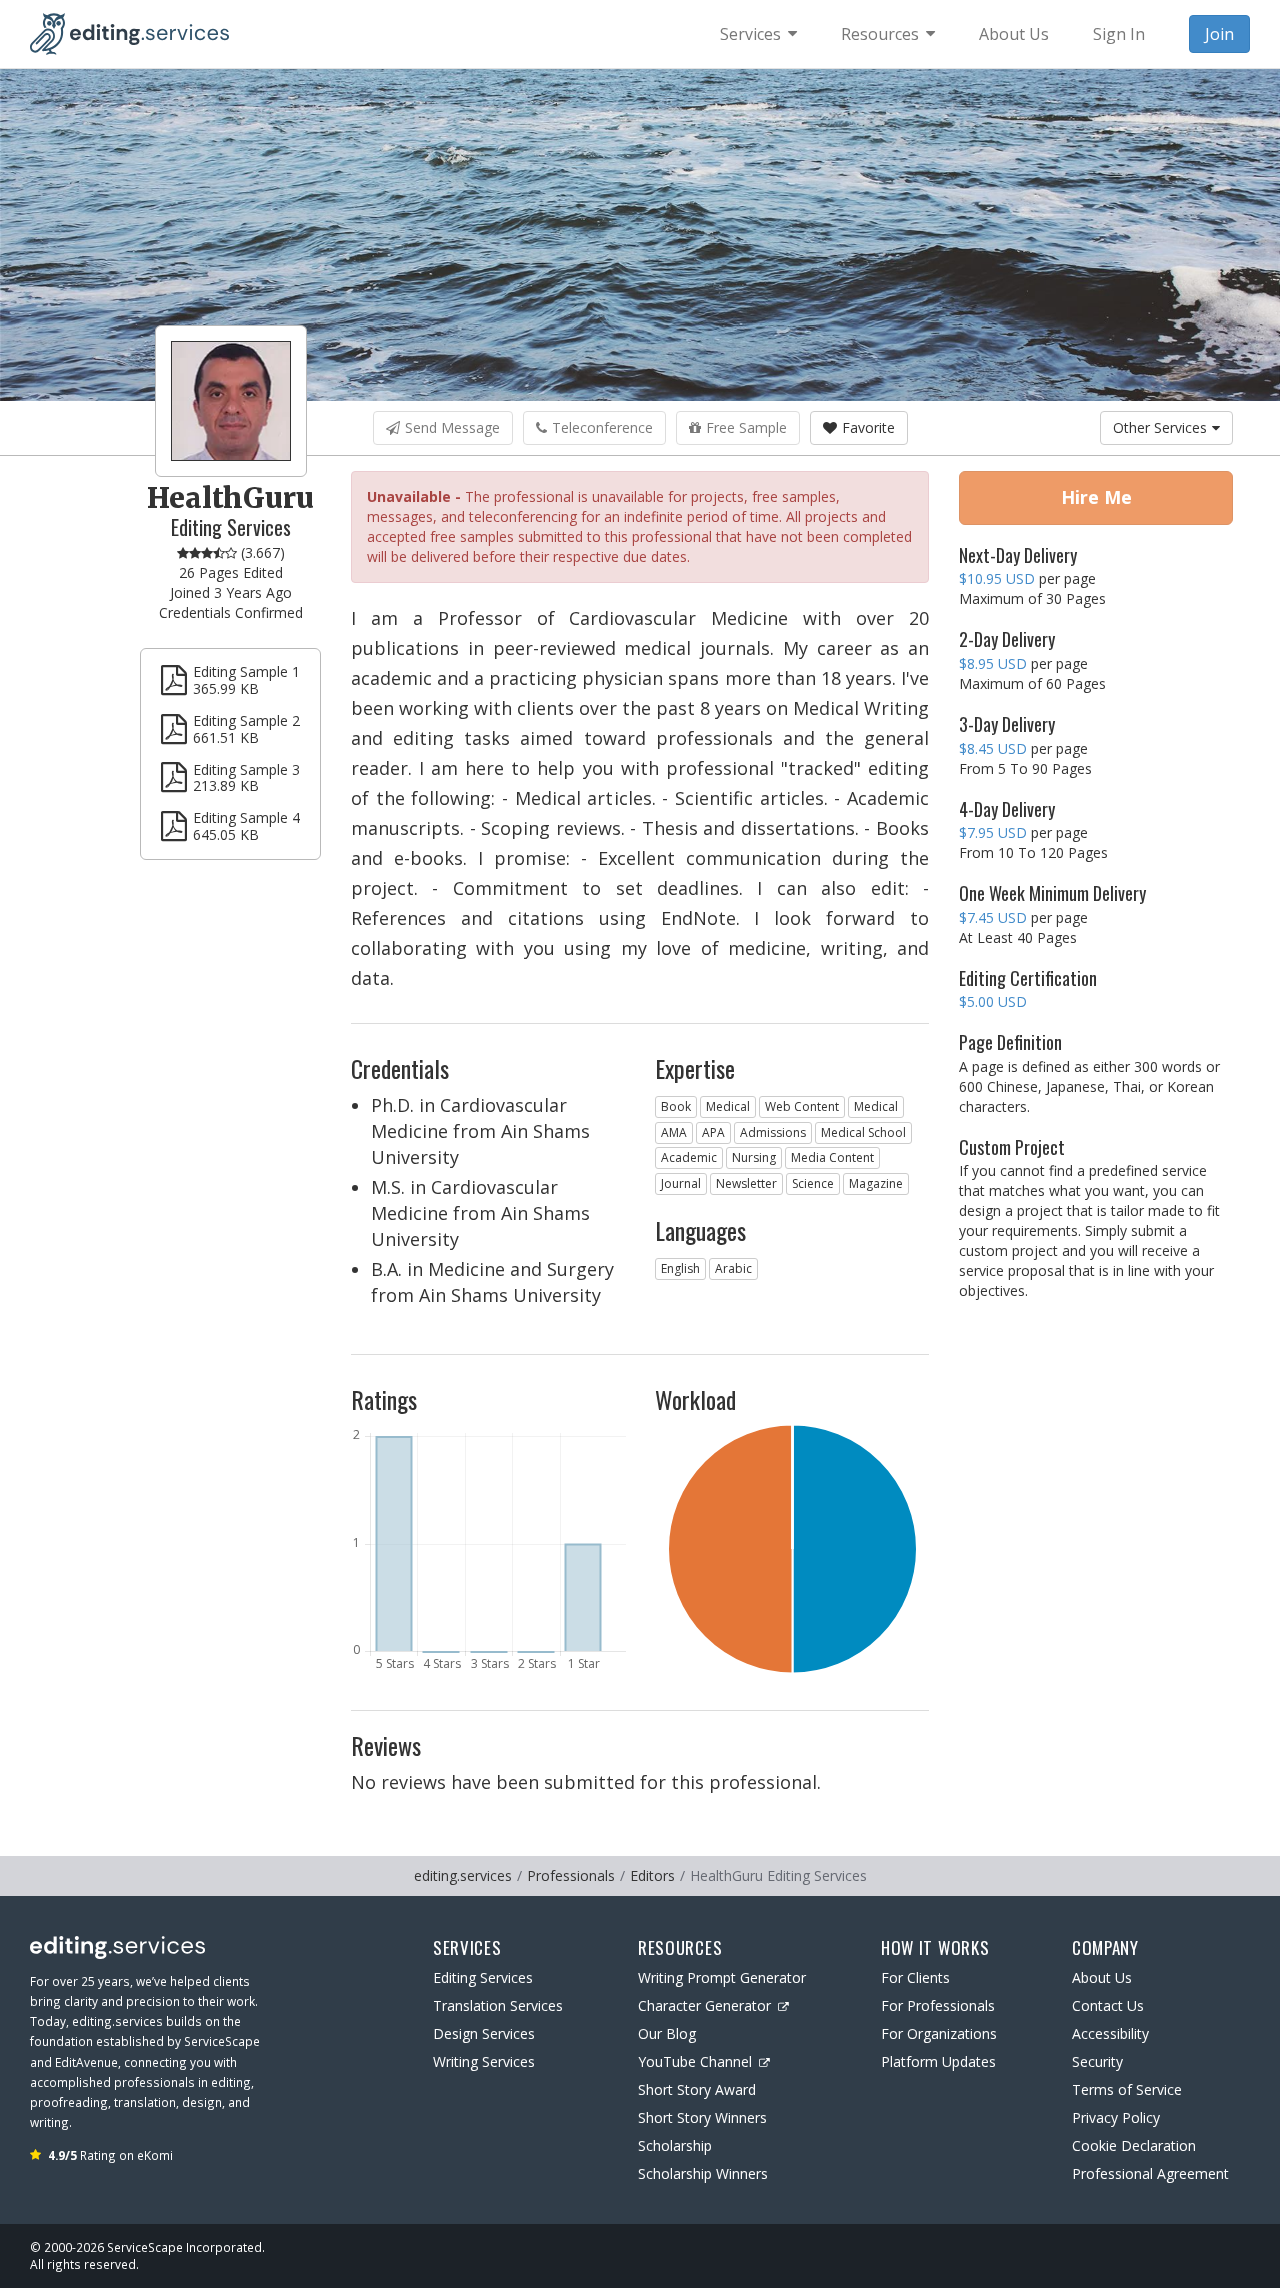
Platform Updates (938, 2061)
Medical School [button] (863, 1132)
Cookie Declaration (1134, 2145)
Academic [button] (689, 1157)
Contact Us (1108, 2005)
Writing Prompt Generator (722, 1977)
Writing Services (484, 2061)
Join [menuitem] (1219, 34)
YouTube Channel (695, 2061)
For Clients (915, 1977)
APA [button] (713, 1132)
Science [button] (813, 1183)
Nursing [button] (754, 1157)
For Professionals (938, 2005)
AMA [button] (674, 1132)
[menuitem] (758, 34)
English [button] (680, 1268)
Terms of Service (1127, 2089)
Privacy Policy (1116, 2117)
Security (1097, 2061)
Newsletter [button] (746, 1183)
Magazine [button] (876, 1183)
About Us (1102, 1977)
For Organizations (939, 2033)
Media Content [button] (832, 1157)
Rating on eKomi (110, 2155)
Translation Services (498, 2005)
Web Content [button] (802, 1106)
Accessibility (1110, 2033)
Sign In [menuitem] (1119, 34)
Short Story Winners (702, 2117)
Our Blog (667, 2033)
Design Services (484, 2033)
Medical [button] (728, 1106)
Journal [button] (681, 1183)
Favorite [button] (868, 427)
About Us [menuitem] (1014, 34)
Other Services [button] (1160, 427)
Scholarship (675, 2145)
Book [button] (676, 1106)
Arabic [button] (733, 1268)
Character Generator (704, 2005)
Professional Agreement (1150, 2173)
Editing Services (483, 1977)
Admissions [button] (773, 1132)
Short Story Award (697, 2089)
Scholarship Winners (703, 2173)
